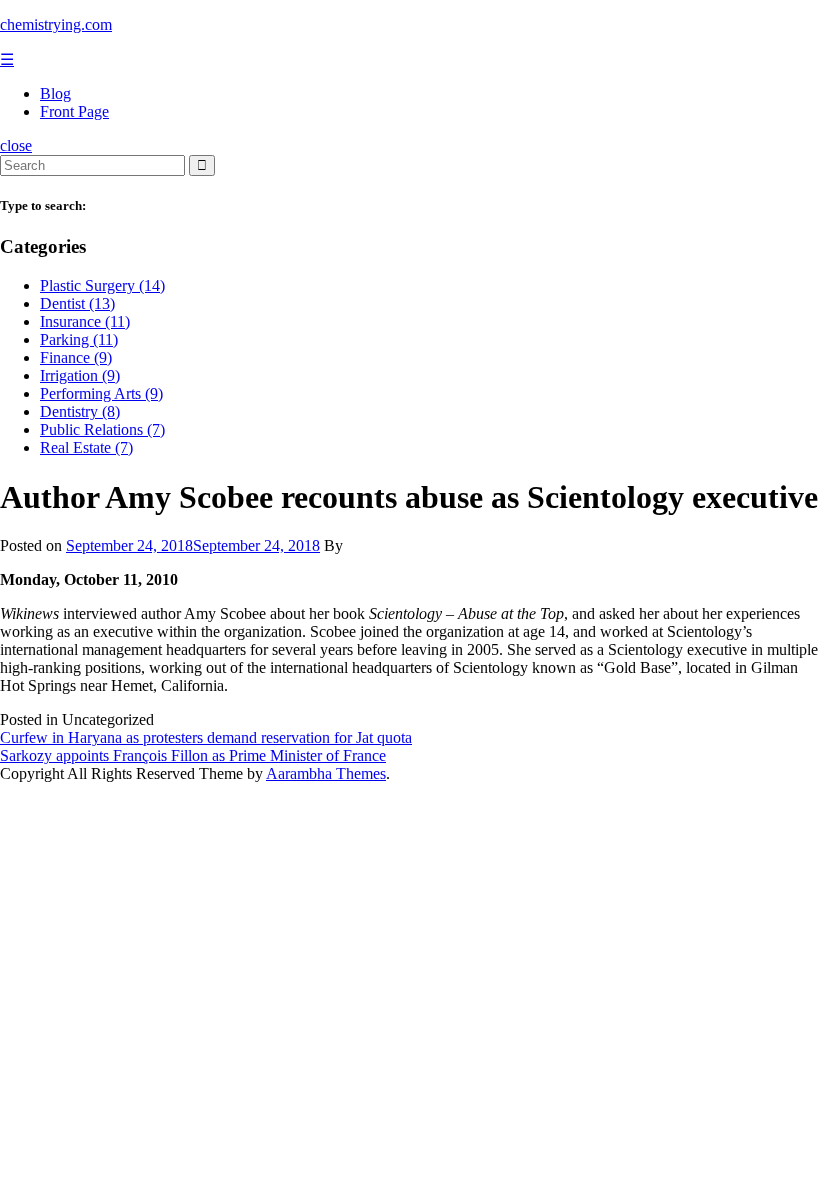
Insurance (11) (85, 321)
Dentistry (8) (80, 411)
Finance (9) (76, 357)
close (16, 145)
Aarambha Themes (326, 773)
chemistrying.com (56, 24)
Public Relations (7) (102, 429)
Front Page (74, 111)
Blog (55, 93)
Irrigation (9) (80, 375)
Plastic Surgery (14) (102, 285)
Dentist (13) (77, 303)
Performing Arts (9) (101, 393)
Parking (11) (79, 339)
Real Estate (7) (86, 447)
